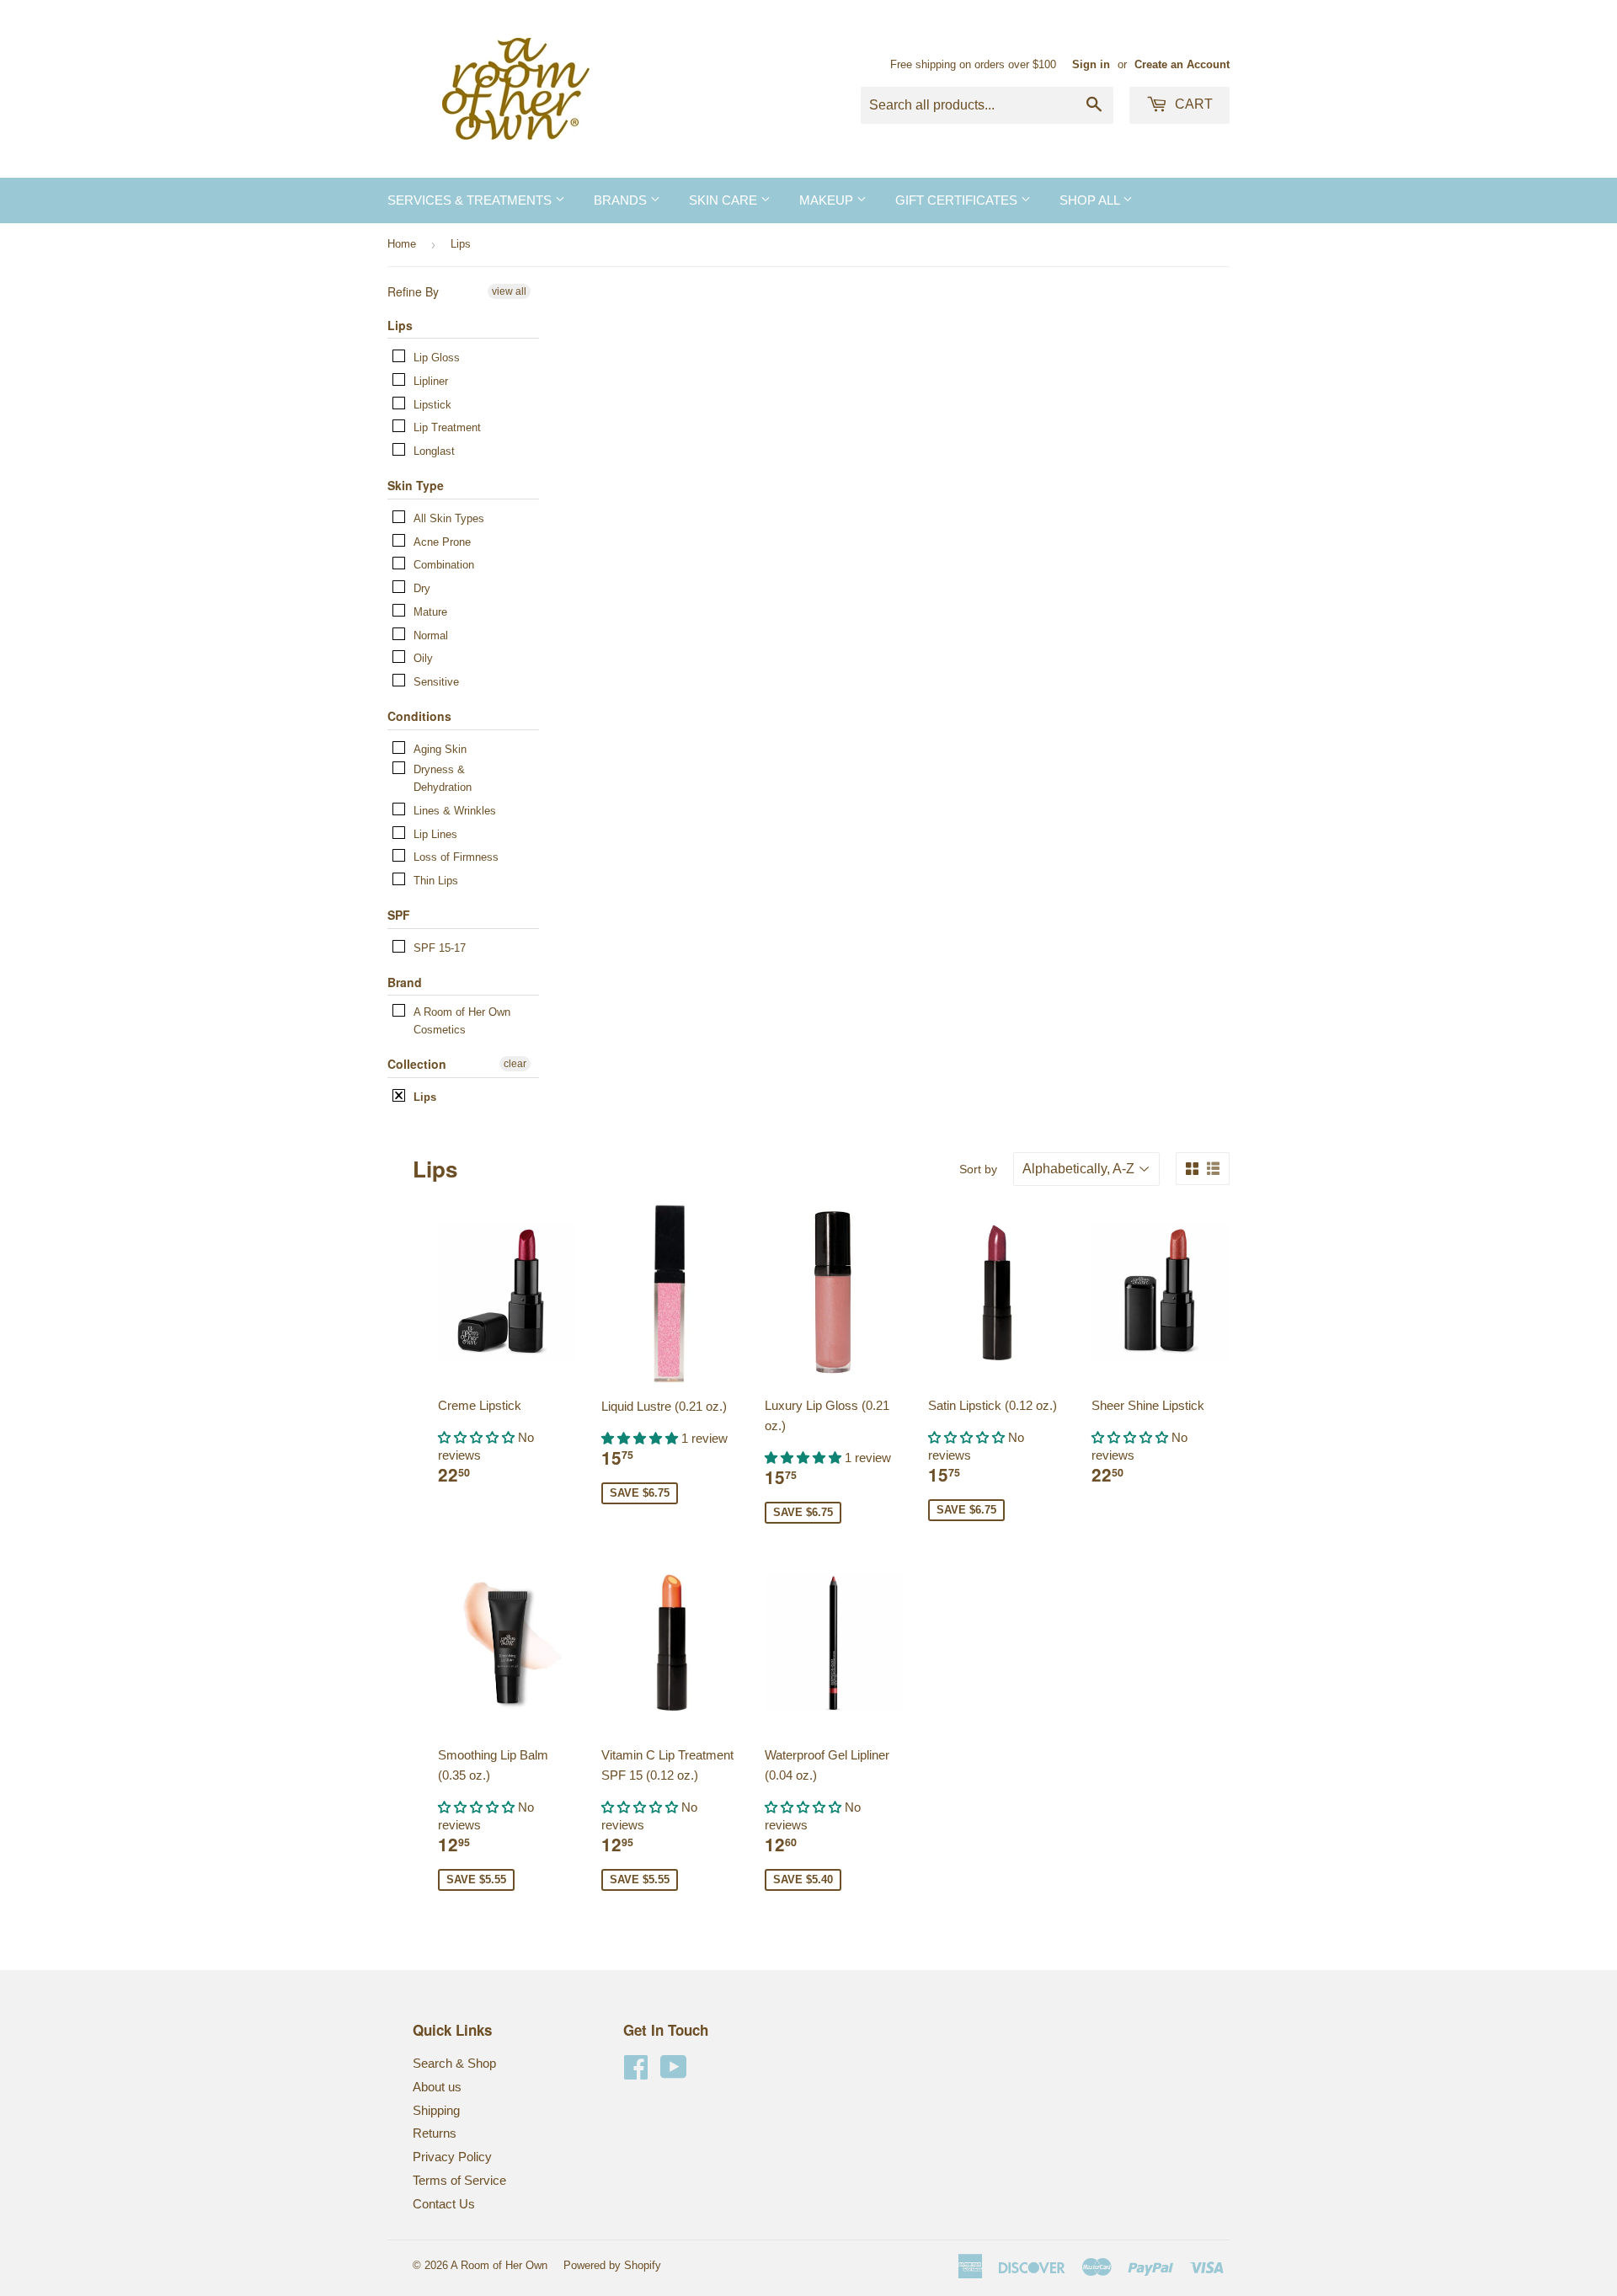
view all (509, 291)
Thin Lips (436, 881)
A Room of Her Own (499, 2265)
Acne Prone (442, 542)
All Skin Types (449, 518)
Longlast (434, 451)
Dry (422, 588)
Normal (431, 635)
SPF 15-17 (440, 948)
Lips (425, 1097)
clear (515, 1064)
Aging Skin (440, 749)
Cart (1192, 104)
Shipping (436, 2110)
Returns (435, 2133)
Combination (444, 565)
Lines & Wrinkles (455, 811)
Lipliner (431, 381)
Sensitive (436, 682)
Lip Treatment (447, 427)
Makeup (828, 200)
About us (437, 2087)
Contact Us (444, 2204)
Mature (430, 612)
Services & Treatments (471, 200)
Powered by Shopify (612, 2265)
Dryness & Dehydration (443, 778)
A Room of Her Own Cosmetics (462, 1021)
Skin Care (725, 200)
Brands (622, 200)
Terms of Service (459, 2180)
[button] (478, 1437)
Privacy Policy (452, 2157)
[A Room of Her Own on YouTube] (674, 2072)
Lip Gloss (437, 358)
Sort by (978, 1169)
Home (402, 244)
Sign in (1091, 64)
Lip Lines (435, 834)
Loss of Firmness (456, 857)
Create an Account (1182, 64)
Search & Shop (454, 2063)
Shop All (1091, 200)
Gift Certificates (958, 200)
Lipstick (432, 405)
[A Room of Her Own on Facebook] (636, 2072)
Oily (423, 658)
